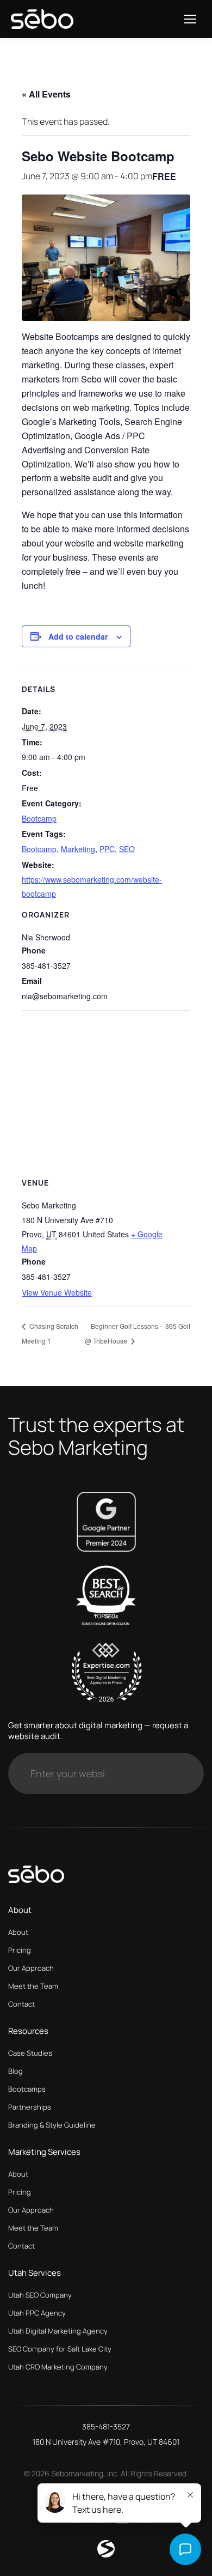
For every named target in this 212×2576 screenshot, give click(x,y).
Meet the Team (33, 1986)
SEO (127, 849)
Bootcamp (39, 818)
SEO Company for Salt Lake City (60, 2349)
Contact (21, 2004)
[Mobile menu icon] (190, 19)
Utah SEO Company (40, 2295)
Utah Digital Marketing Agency (58, 2331)
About (18, 1932)
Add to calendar (78, 636)
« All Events (46, 94)
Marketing (78, 849)
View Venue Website (57, 1292)
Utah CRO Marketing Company (58, 2367)
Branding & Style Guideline (52, 2125)
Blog (15, 2071)
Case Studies (30, 2053)
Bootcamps (27, 2089)
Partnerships (30, 2107)
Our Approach (31, 1968)
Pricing (20, 1950)
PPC (107, 849)
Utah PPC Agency (37, 2313)
